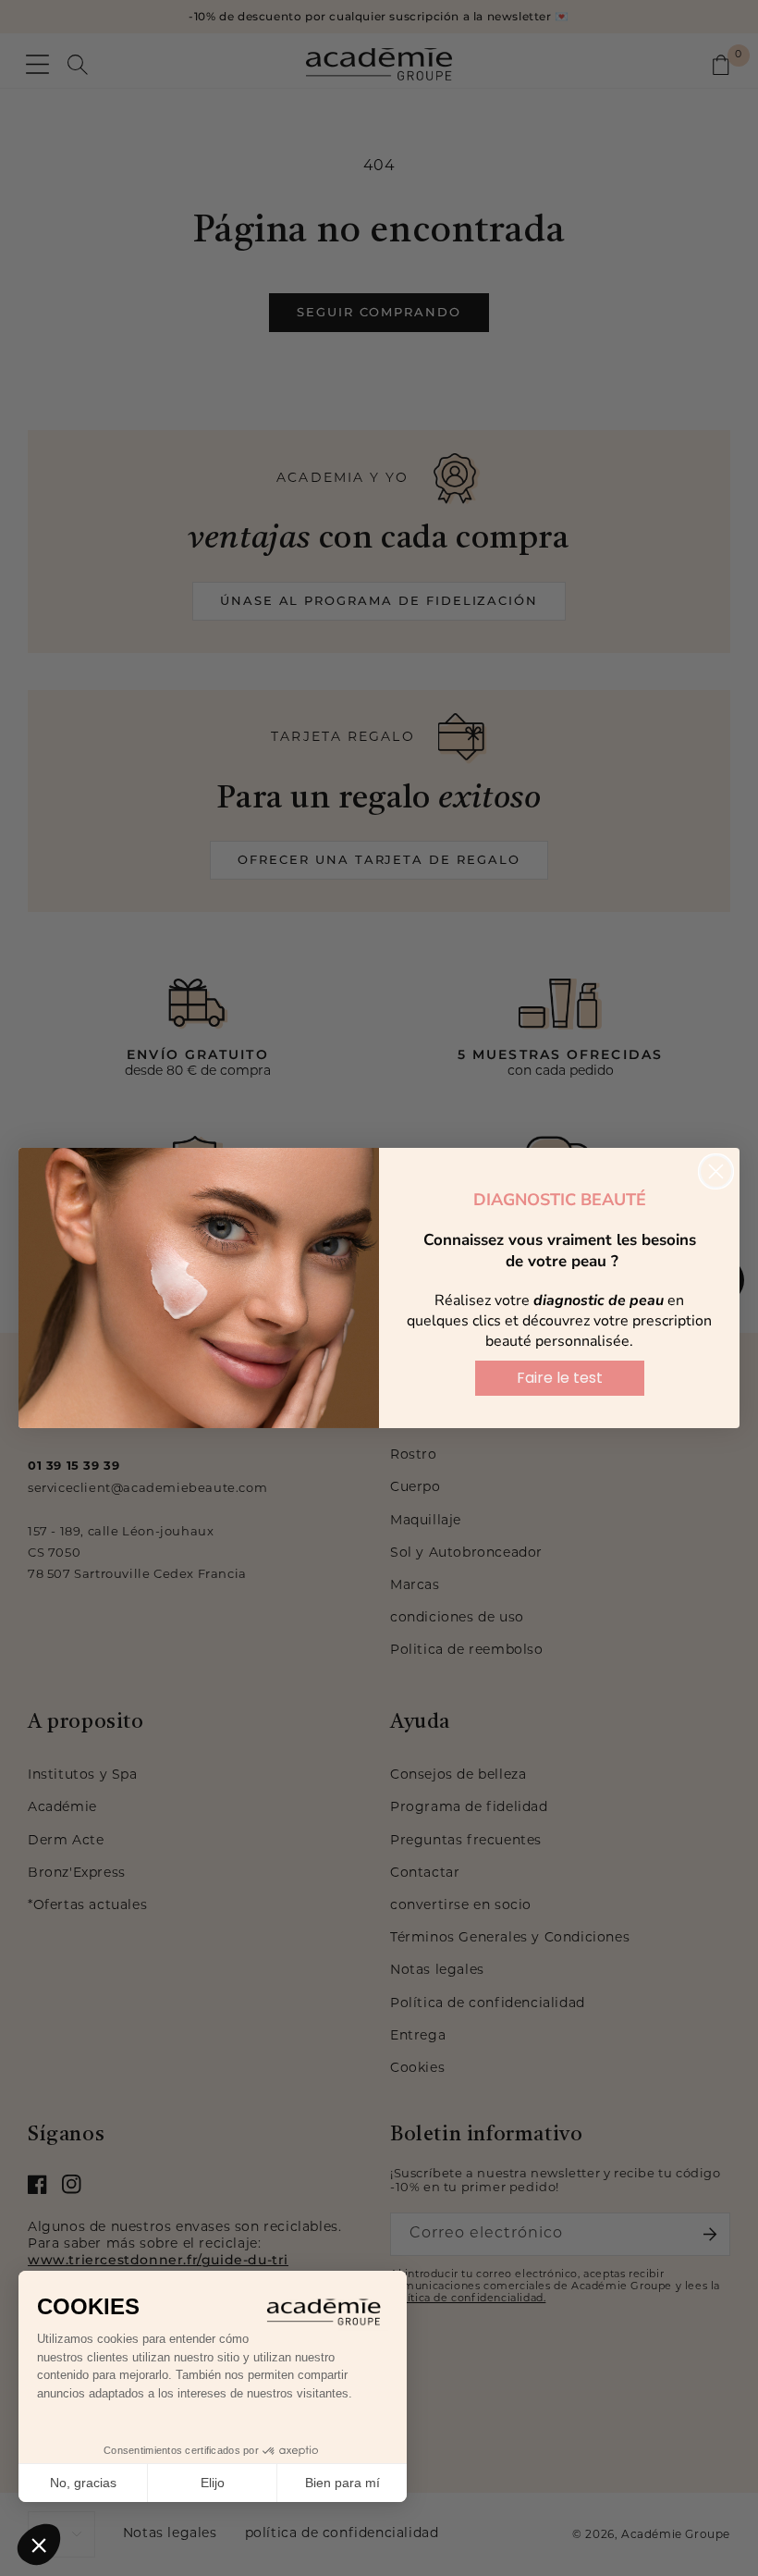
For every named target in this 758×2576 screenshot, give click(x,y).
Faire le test (560, 1378)
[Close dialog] (716, 1171)
